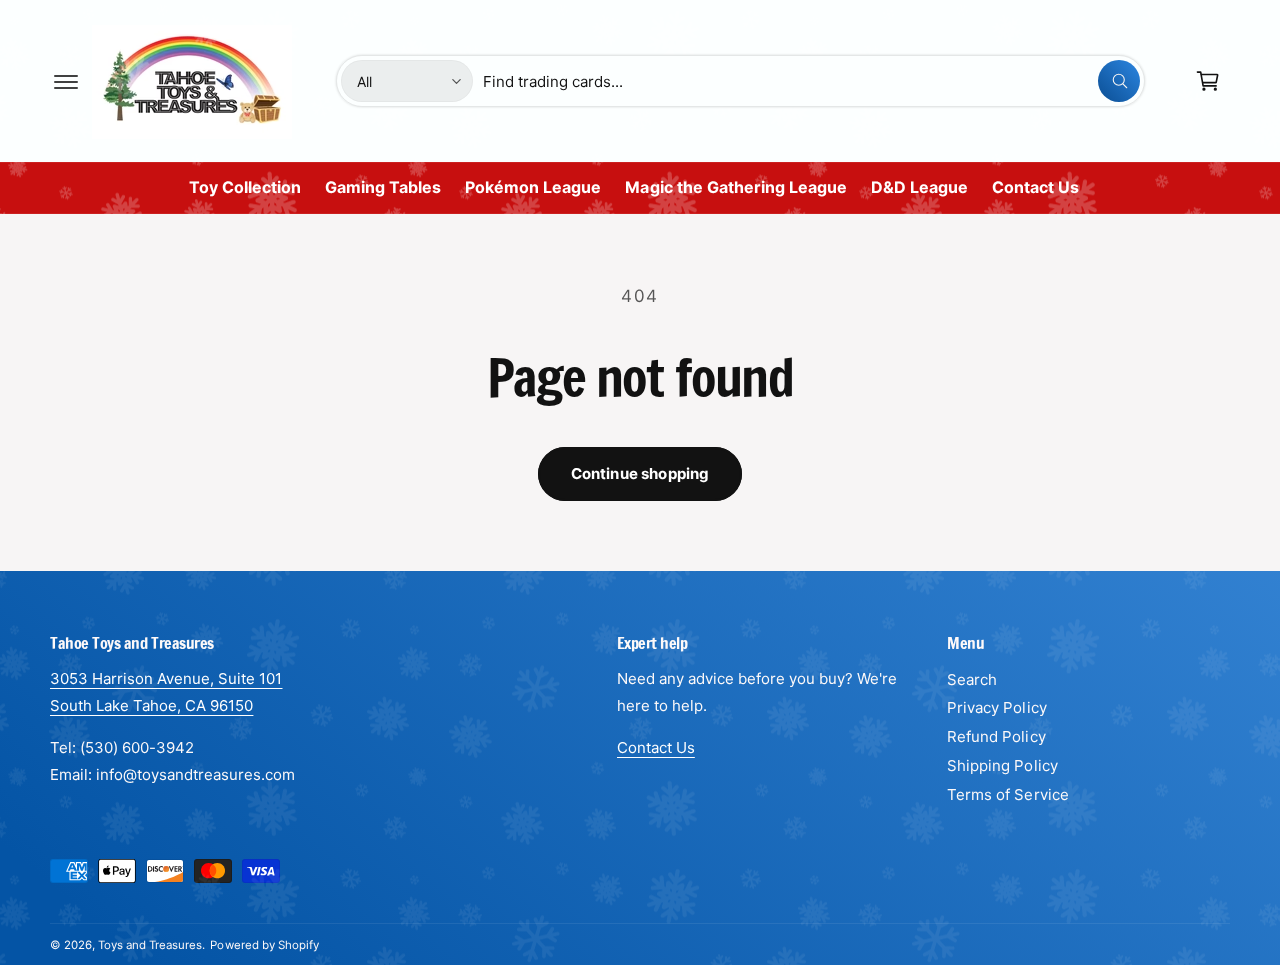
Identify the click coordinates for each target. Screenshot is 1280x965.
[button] (66, 81)
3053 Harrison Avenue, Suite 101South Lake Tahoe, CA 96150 (166, 692)
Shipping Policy (1002, 765)
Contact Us (656, 747)
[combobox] (812, 81)
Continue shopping (640, 473)
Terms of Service (1007, 794)
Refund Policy (996, 736)
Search (972, 679)
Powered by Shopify (264, 945)
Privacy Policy (996, 707)
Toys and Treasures (150, 945)
